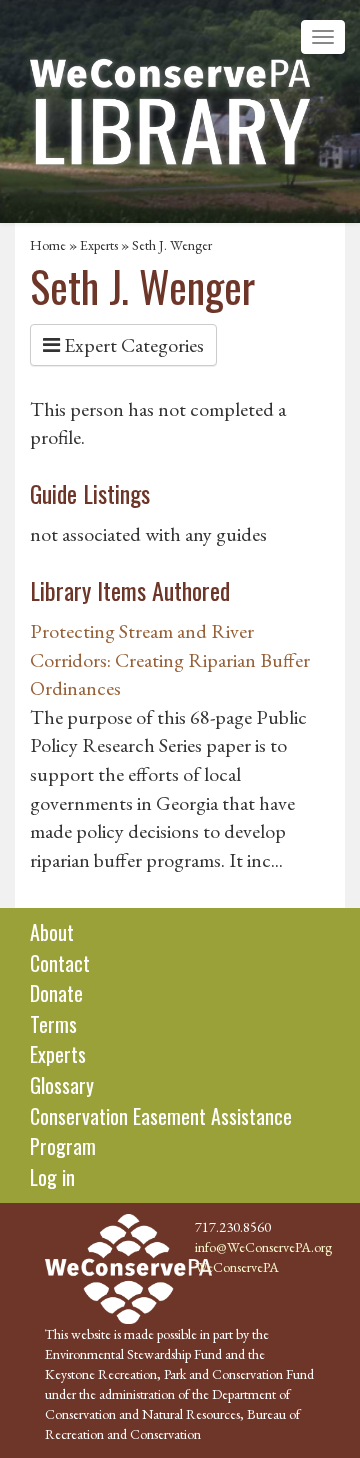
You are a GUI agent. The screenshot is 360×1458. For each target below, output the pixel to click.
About (52, 932)
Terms (53, 1024)
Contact (60, 963)
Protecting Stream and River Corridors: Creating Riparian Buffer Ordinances (170, 659)
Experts (99, 245)
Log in (52, 1177)
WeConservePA (237, 1267)
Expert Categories (132, 345)
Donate (56, 993)
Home (48, 245)
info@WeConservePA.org (263, 1247)
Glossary (62, 1085)
